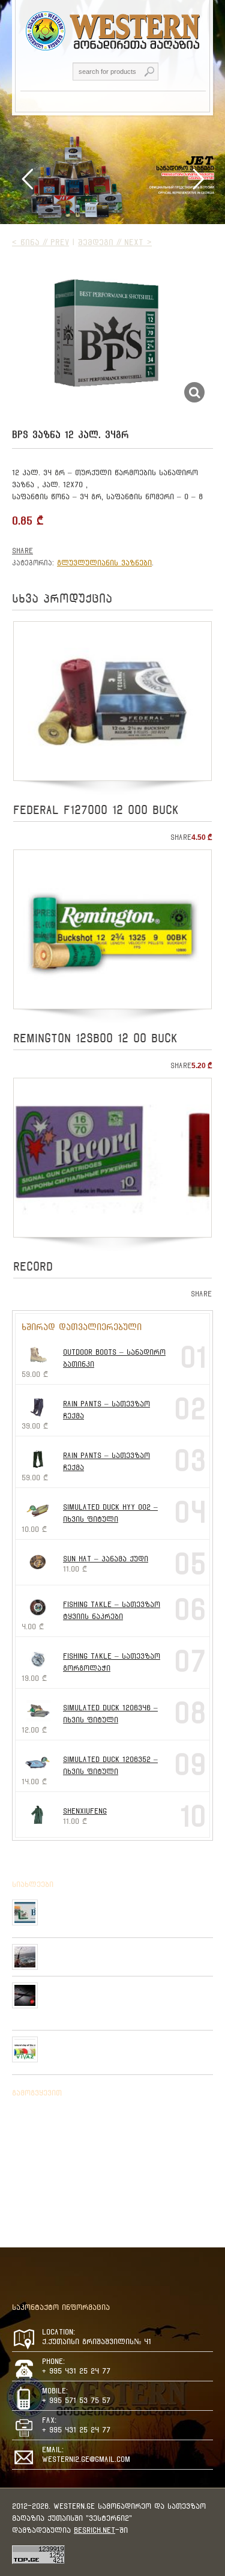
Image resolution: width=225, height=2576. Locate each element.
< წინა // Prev (40, 242)
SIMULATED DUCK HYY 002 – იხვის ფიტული (110, 1513)
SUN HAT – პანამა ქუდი (106, 1559)
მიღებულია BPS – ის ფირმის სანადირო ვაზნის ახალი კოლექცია (123, 1909)
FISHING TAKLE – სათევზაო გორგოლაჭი (112, 1662)
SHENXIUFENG (85, 1811)
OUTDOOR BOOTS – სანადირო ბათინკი (114, 1358)
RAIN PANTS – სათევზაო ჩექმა (106, 1410)
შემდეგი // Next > (115, 242)
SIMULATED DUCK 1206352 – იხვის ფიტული (110, 1765)
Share (22, 551)
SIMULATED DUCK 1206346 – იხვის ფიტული (110, 1714)
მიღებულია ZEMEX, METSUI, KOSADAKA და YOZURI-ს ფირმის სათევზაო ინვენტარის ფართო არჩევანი (121, 1997)
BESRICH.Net (94, 2530)
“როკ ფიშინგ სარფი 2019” (91, 1949)
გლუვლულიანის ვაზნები (104, 563)
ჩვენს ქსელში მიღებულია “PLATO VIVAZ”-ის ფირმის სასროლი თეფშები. (122, 2046)
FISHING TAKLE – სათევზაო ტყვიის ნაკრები (112, 1610)
